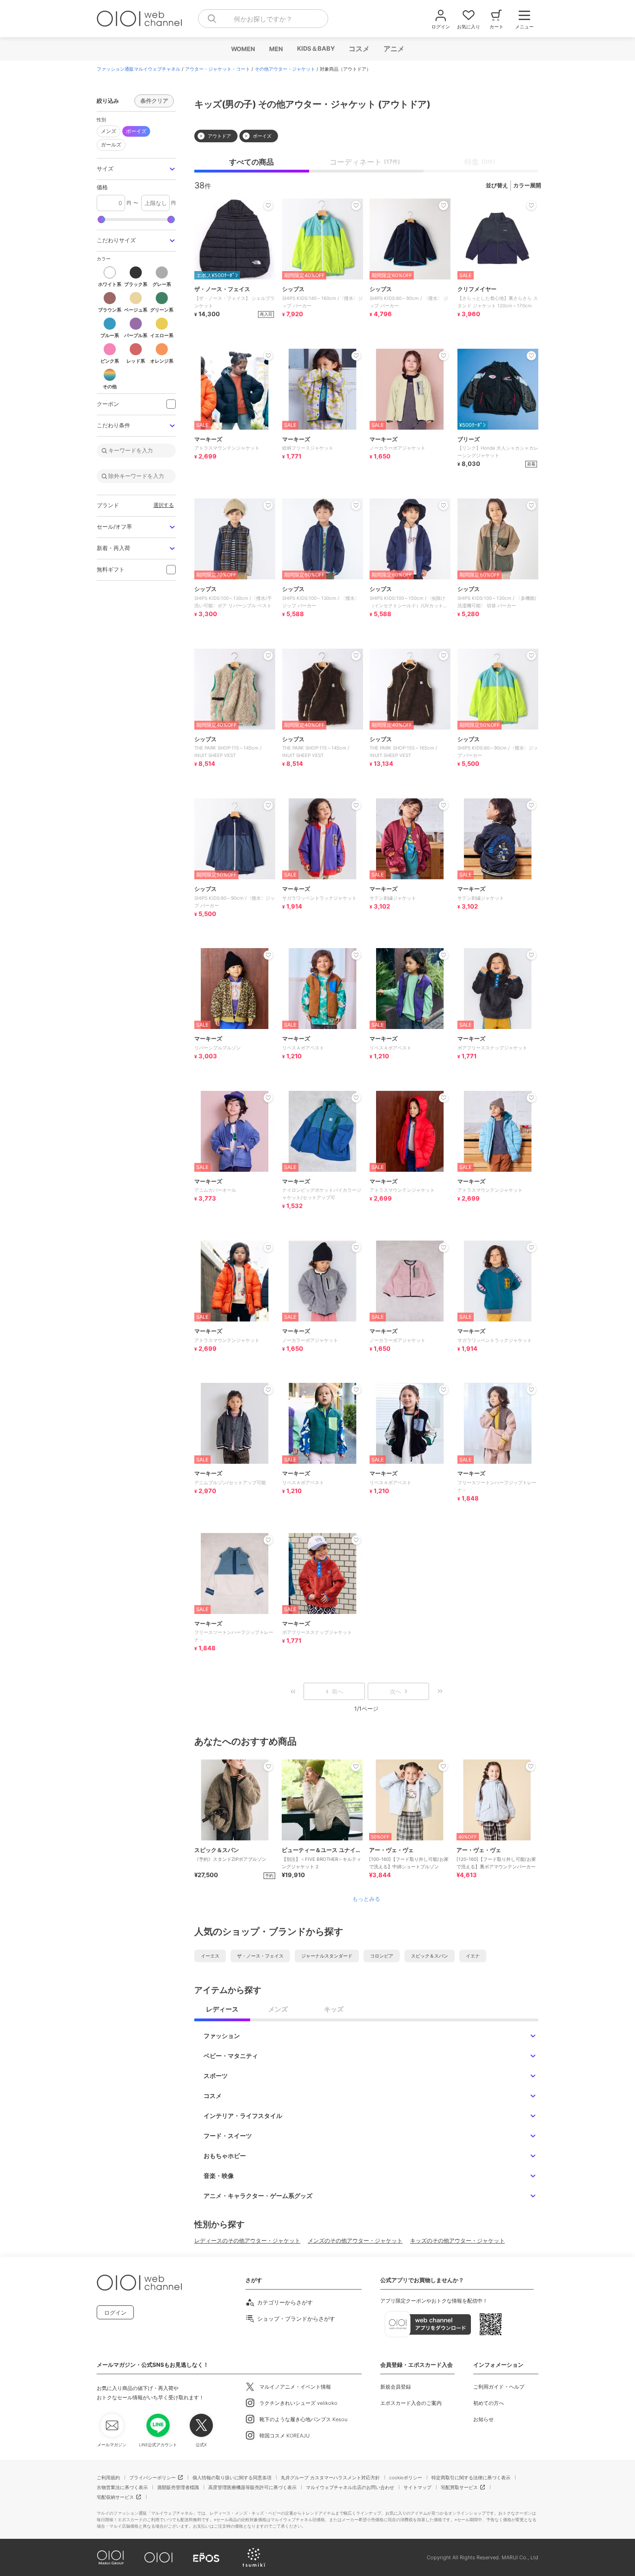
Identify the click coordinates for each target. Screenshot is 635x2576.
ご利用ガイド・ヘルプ (499, 2387)
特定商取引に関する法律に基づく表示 (471, 2477)
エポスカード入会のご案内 (411, 2403)
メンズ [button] (109, 131)
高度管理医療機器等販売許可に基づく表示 (252, 2487)
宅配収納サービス (115, 2497)
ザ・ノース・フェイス (260, 1956)
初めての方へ (489, 2403)
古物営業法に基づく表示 (122, 2487)
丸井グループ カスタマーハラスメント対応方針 (330, 2477)
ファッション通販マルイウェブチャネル (139, 69)
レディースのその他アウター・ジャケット (247, 2241)
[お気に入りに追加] (268, 1766)
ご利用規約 (108, 2477)
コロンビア (382, 1956)
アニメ (394, 49)
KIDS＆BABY (315, 48)
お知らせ (483, 2419)
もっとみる (366, 1899)
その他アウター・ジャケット (285, 69)
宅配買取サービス (459, 2487)
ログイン (115, 2313)
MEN (276, 49)
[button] (136, 169)
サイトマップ (417, 2487)
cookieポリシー (406, 2477)
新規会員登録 (396, 2387)
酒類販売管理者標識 (178, 2487)
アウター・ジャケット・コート (218, 69)
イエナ (473, 1956)
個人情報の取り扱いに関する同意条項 (232, 2477)
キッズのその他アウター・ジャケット (457, 2241)
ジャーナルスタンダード (327, 1956)
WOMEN (243, 49)
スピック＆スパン (430, 1956)
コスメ (359, 49)
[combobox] (263, 19)
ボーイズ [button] (136, 131)
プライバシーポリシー (152, 2477)
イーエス (210, 1956)
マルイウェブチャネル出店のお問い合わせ (350, 2487)
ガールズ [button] (109, 143)
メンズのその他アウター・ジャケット (355, 2241)
